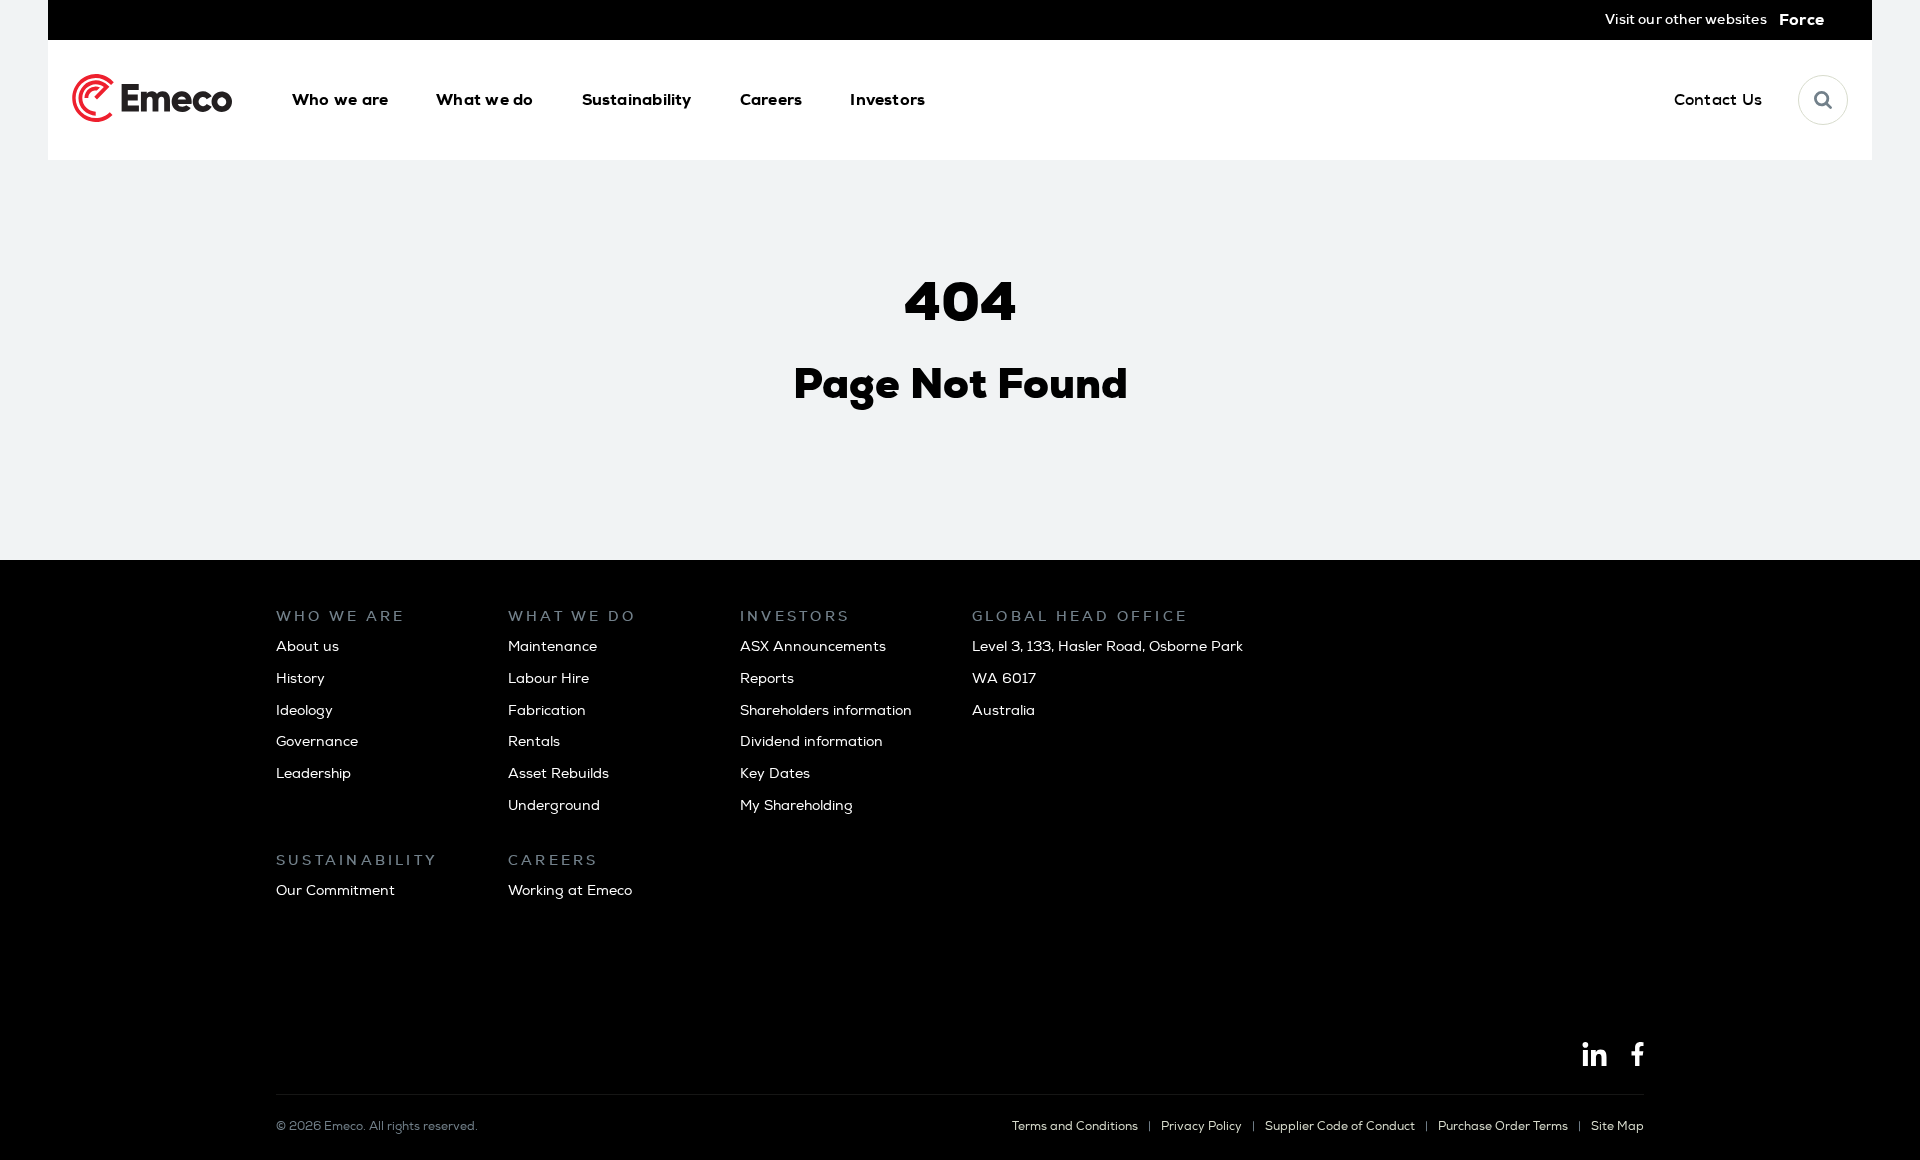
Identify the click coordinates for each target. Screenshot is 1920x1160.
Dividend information (811, 741)
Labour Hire (548, 678)
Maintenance (552, 646)
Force (1801, 20)
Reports (767, 678)
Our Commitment (335, 890)
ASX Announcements (813, 646)
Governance (317, 741)
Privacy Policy (1201, 1126)
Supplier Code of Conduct (1340, 1126)
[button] (340, 100)
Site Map (1617, 1126)
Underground (554, 805)
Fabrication (547, 710)
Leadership (313, 773)
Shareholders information (826, 710)
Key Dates (775, 773)
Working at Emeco (570, 890)
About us (307, 646)
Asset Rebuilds (558, 773)
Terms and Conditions (1075, 1126)
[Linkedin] (1594, 1056)
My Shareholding (796, 805)
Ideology (304, 710)
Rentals (534, 741)
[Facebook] (1637, 1056)
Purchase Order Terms (1503, 1126)
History (300, 678)
